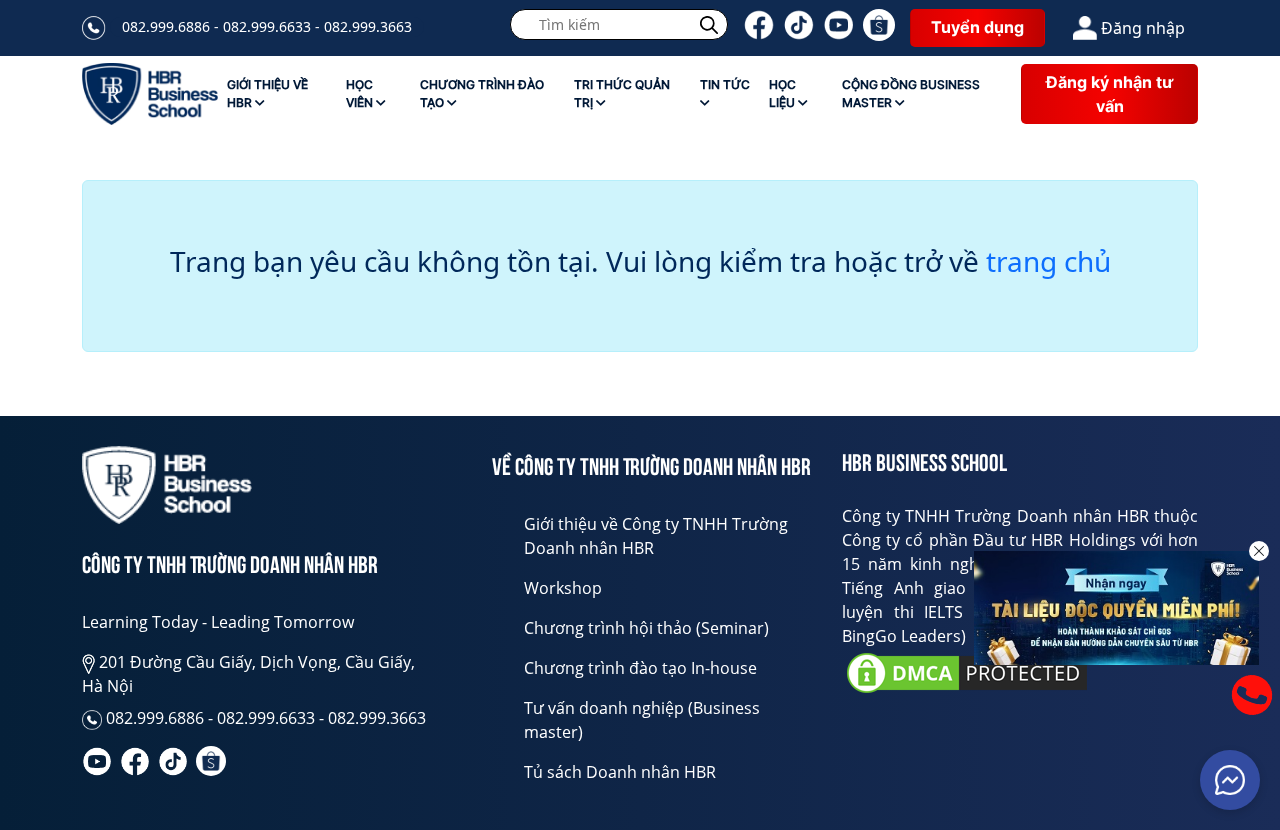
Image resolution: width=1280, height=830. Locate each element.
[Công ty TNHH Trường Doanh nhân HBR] (167, 485)
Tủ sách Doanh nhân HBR (620, 772)
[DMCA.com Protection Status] (967, 673)
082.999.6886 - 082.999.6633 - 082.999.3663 (267, 26)
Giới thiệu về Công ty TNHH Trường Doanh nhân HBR (656, 536)
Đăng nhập (1143, 28)
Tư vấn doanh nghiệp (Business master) (642, 720)
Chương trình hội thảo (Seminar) (646, 628)
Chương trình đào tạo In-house (640, 668)
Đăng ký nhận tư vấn (1109, 94)
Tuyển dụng (977, 27)
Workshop (563, 588)
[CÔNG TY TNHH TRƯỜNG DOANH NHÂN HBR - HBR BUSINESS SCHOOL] (150, 94)
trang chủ (1048, 262)
